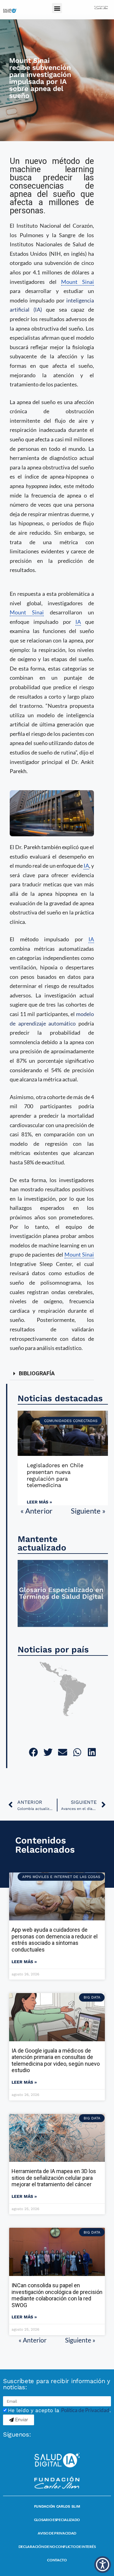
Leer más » (39, 1502)
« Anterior (36, 1511)
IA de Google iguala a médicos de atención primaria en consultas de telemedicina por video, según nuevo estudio (56, 2060)
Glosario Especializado (57, 2520)
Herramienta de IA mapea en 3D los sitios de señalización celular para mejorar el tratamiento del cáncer (54, 2178)
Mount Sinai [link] (78, 282)
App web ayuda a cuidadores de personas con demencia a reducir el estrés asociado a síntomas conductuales (55, 1940)
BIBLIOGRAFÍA (37, 1373)
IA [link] (78, 622)
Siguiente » (88, 1511)
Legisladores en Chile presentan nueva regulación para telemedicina (55, 1475)
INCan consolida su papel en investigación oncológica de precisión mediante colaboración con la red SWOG (57, 2295)
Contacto (57, 2560)
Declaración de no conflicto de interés (57, 2547)
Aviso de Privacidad (57, 2533)
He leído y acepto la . (59, 2410)
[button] (57, 8)
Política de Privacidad (85, 2410)
